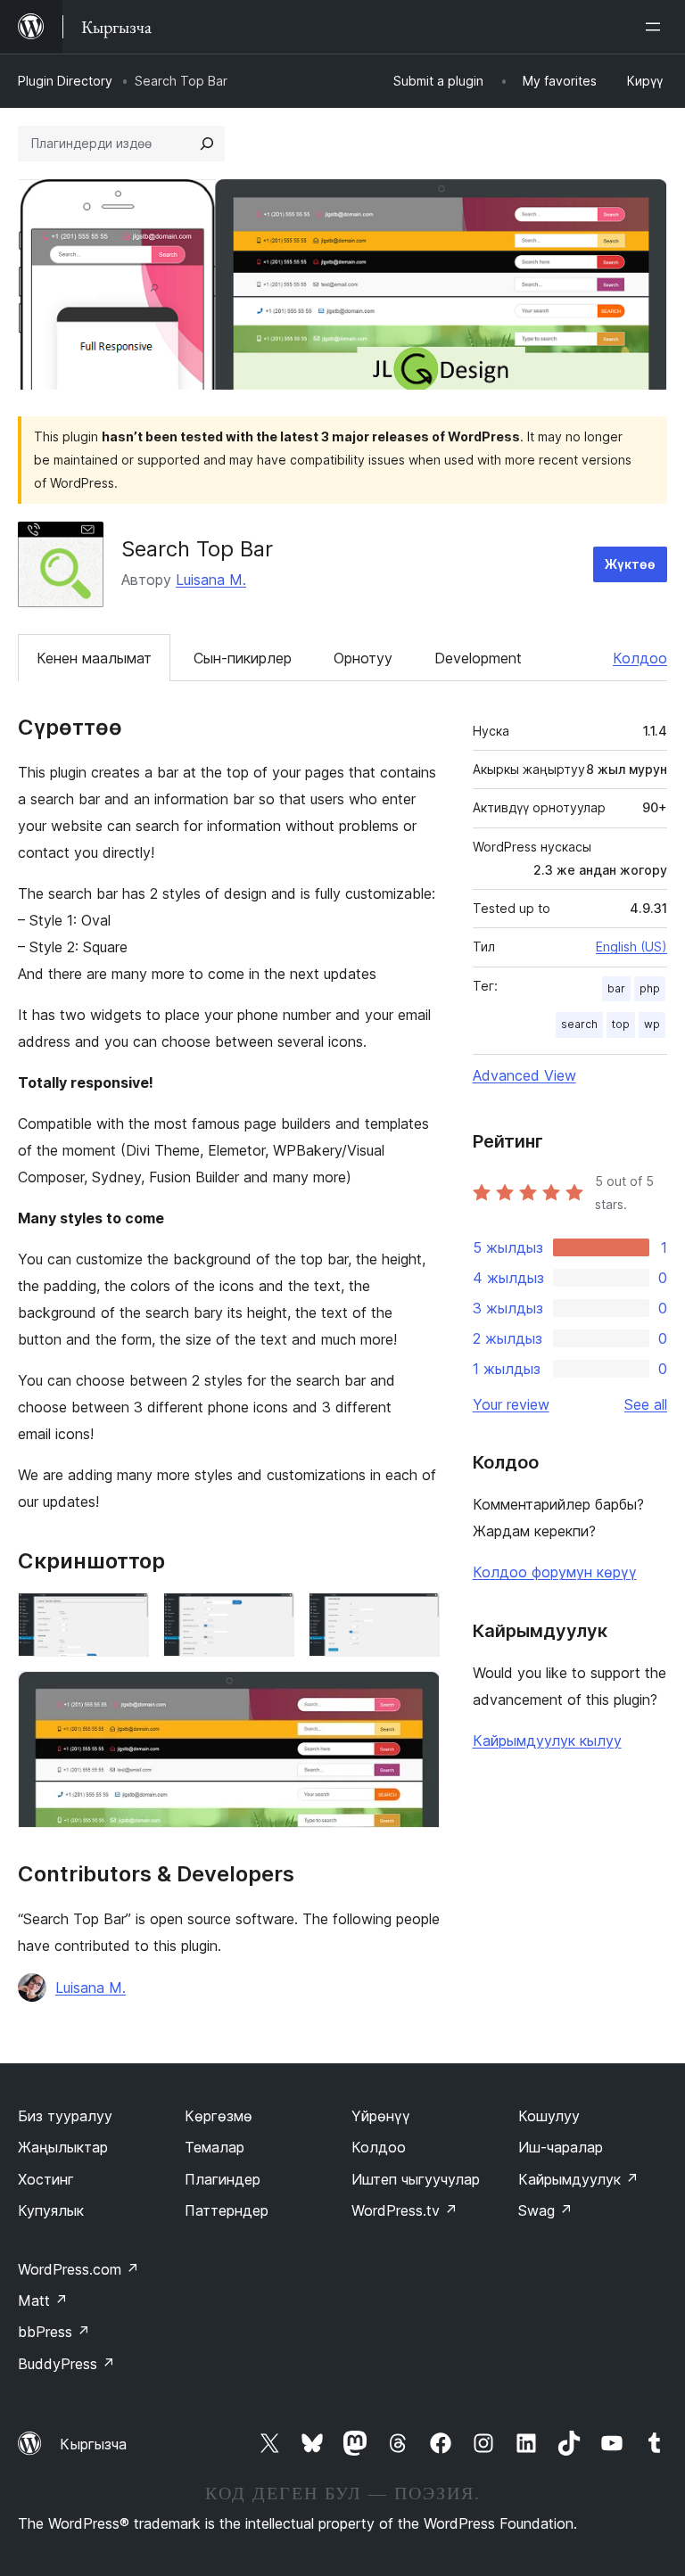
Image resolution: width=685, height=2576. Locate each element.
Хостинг (46, 2179)
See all (646, 1404)
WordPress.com (78, 2269)
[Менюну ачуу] (656, 27)
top (621, 1024)
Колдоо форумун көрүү (555, 1572)
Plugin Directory (65, 81)
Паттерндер (227, 2210)
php (650, 988)
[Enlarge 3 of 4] (416, 1617)
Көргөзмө (219, 2116)
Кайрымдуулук (578, 2179)
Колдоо (640, 658)
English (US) (631, 946)
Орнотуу (363, 658)
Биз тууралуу (65, 2116)
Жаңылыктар (63, 2147)
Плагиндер (223, 2179)
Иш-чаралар (561, 2147)
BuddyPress (66, 2364)
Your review (511, 1404)
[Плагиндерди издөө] (207, 144)
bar (616, 988)
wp (652, 1024)
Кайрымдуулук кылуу (547, 1741)
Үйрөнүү (381, 2116)
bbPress (54, 2332)
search (579, 1024)
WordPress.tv (404, 2210)
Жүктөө (630, 564)
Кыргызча (93, 2444)
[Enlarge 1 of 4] (125, 1617)
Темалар (215, 2147)
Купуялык (51, 2210)
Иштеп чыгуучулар (416, 2179)
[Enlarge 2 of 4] (270, 1617)
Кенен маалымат (94, 658)
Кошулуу (549, 2116)
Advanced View (524, 1075)
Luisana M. (211, 580)
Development (478, 658)
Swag (545, 2210)
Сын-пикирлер (243, 658)
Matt (43, 2300)
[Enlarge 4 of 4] (416, 1695)
